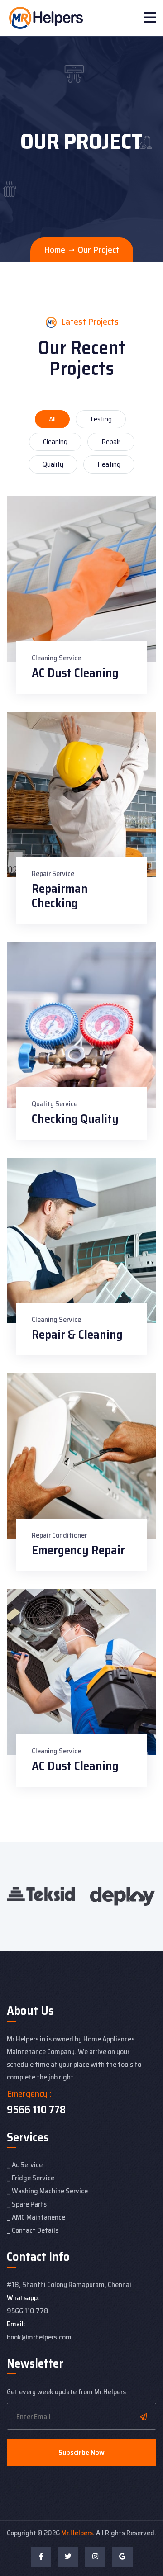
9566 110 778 (36, 2110)
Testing (101, 419)
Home (55, 250)
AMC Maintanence (38, 2217)
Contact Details (35, 2230)
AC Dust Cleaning (75, 673)
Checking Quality (75, 1119)
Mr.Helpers (77, 2533)
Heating (109, 464)
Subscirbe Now (81, 2452)
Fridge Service (33, 2178)
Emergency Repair (78, 1550)
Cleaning (55, 442)
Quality (53, 464)
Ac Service (27, 2165)
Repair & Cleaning (77, 1334)
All (52, 419)
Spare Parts (29, 2204)
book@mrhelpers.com (39, 2337)
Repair (111, 442)
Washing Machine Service (50, 2191)
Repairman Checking (60, 896)
